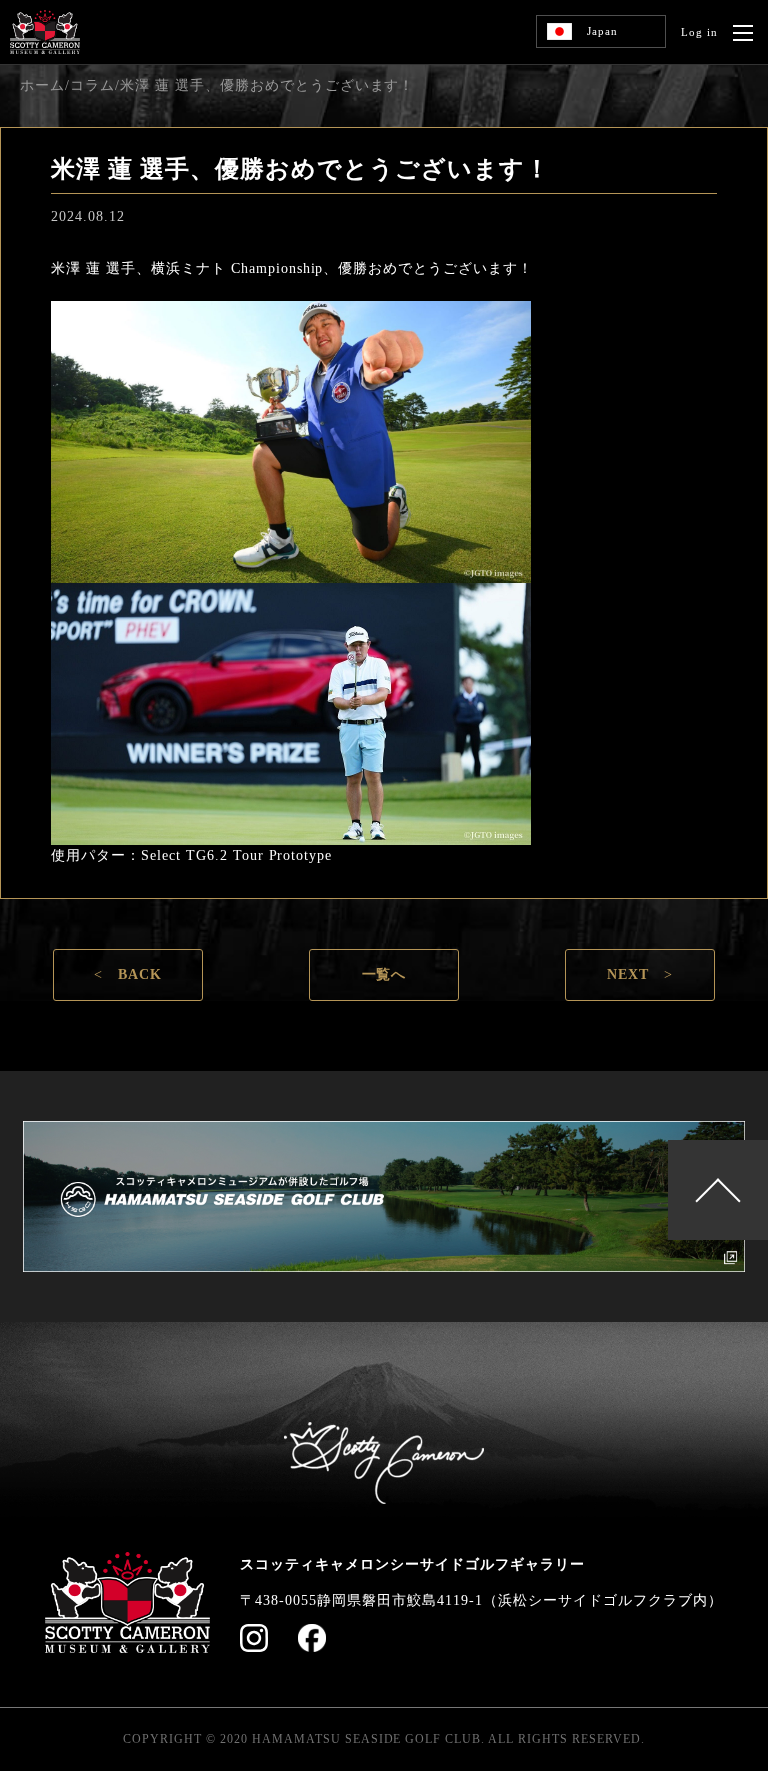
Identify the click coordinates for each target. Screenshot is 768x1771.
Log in (699, 32)
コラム (92, 85)
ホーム (42, 85)
